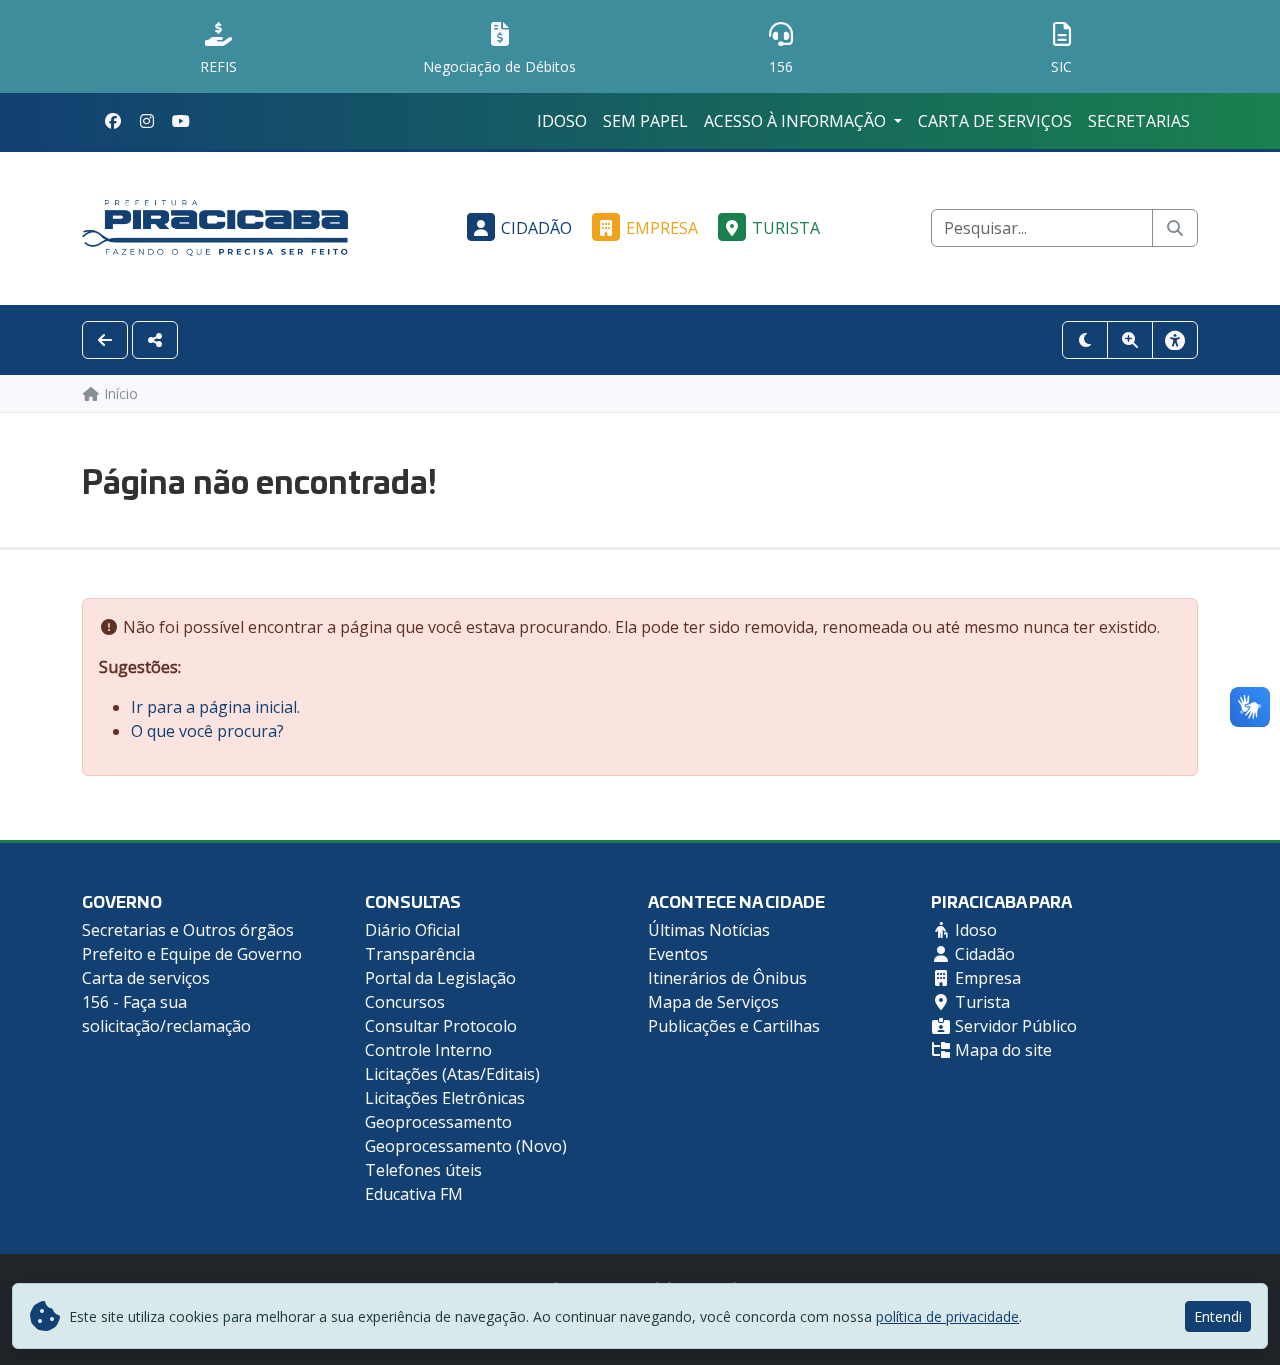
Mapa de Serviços (713, 1002)
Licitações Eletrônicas (445, 1098)
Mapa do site (1001, 1050)
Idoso (562, 121)
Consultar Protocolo (441, 1026)
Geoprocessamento (438, 1122)
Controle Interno (428, 1050)
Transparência (420, 954)
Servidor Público (1014, 1026)
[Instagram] (147, 121)
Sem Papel (645, 121)
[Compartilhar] (155, 340)
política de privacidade (947, 1316)
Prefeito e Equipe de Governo (192, 954)
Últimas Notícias (709, 930)
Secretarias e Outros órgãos (188, 930)
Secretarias (1139, 121)
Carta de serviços (995, 121)
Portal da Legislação (440, 978)
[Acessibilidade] (1175, 340)
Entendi (1218, 1316)
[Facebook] (113, 121)
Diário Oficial (412, 930)
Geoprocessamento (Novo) (466, 1146)
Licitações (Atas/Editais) (452, 1074)
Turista (786, 228)
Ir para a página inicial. (215, 707)
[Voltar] (105, 340)
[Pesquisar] (1175, 228)
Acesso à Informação (797, 121)
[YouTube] (181, 121)
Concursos (405, 1002)
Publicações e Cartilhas (734, 1026)
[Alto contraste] (1085, 340)
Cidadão (536, 228)
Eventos (678, 954)
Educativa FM (414, 1194)
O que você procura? (207, 731)
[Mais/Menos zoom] (1130, 340)
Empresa (662, 228)
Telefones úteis (423, 1170)
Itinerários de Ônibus (727, 978)
